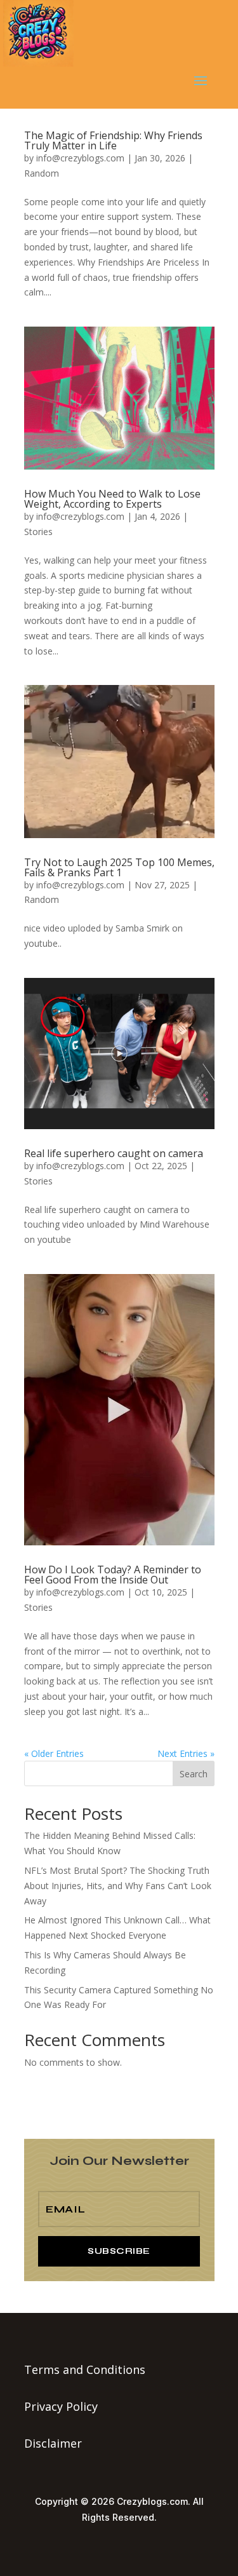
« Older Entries (54, 1753)
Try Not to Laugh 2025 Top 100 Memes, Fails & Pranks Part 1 (119, 867)
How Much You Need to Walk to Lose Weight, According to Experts (112, 499)
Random (42, 173)
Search (194, 1774)
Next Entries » (186, 1753)
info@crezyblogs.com (80, 158)
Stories (38, 532)
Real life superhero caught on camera (114, 1153)
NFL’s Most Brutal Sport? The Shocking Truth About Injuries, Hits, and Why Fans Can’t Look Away (118, 1886)
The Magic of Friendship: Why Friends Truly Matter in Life (113, 140)
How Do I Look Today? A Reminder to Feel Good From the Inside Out (113, 1575)
